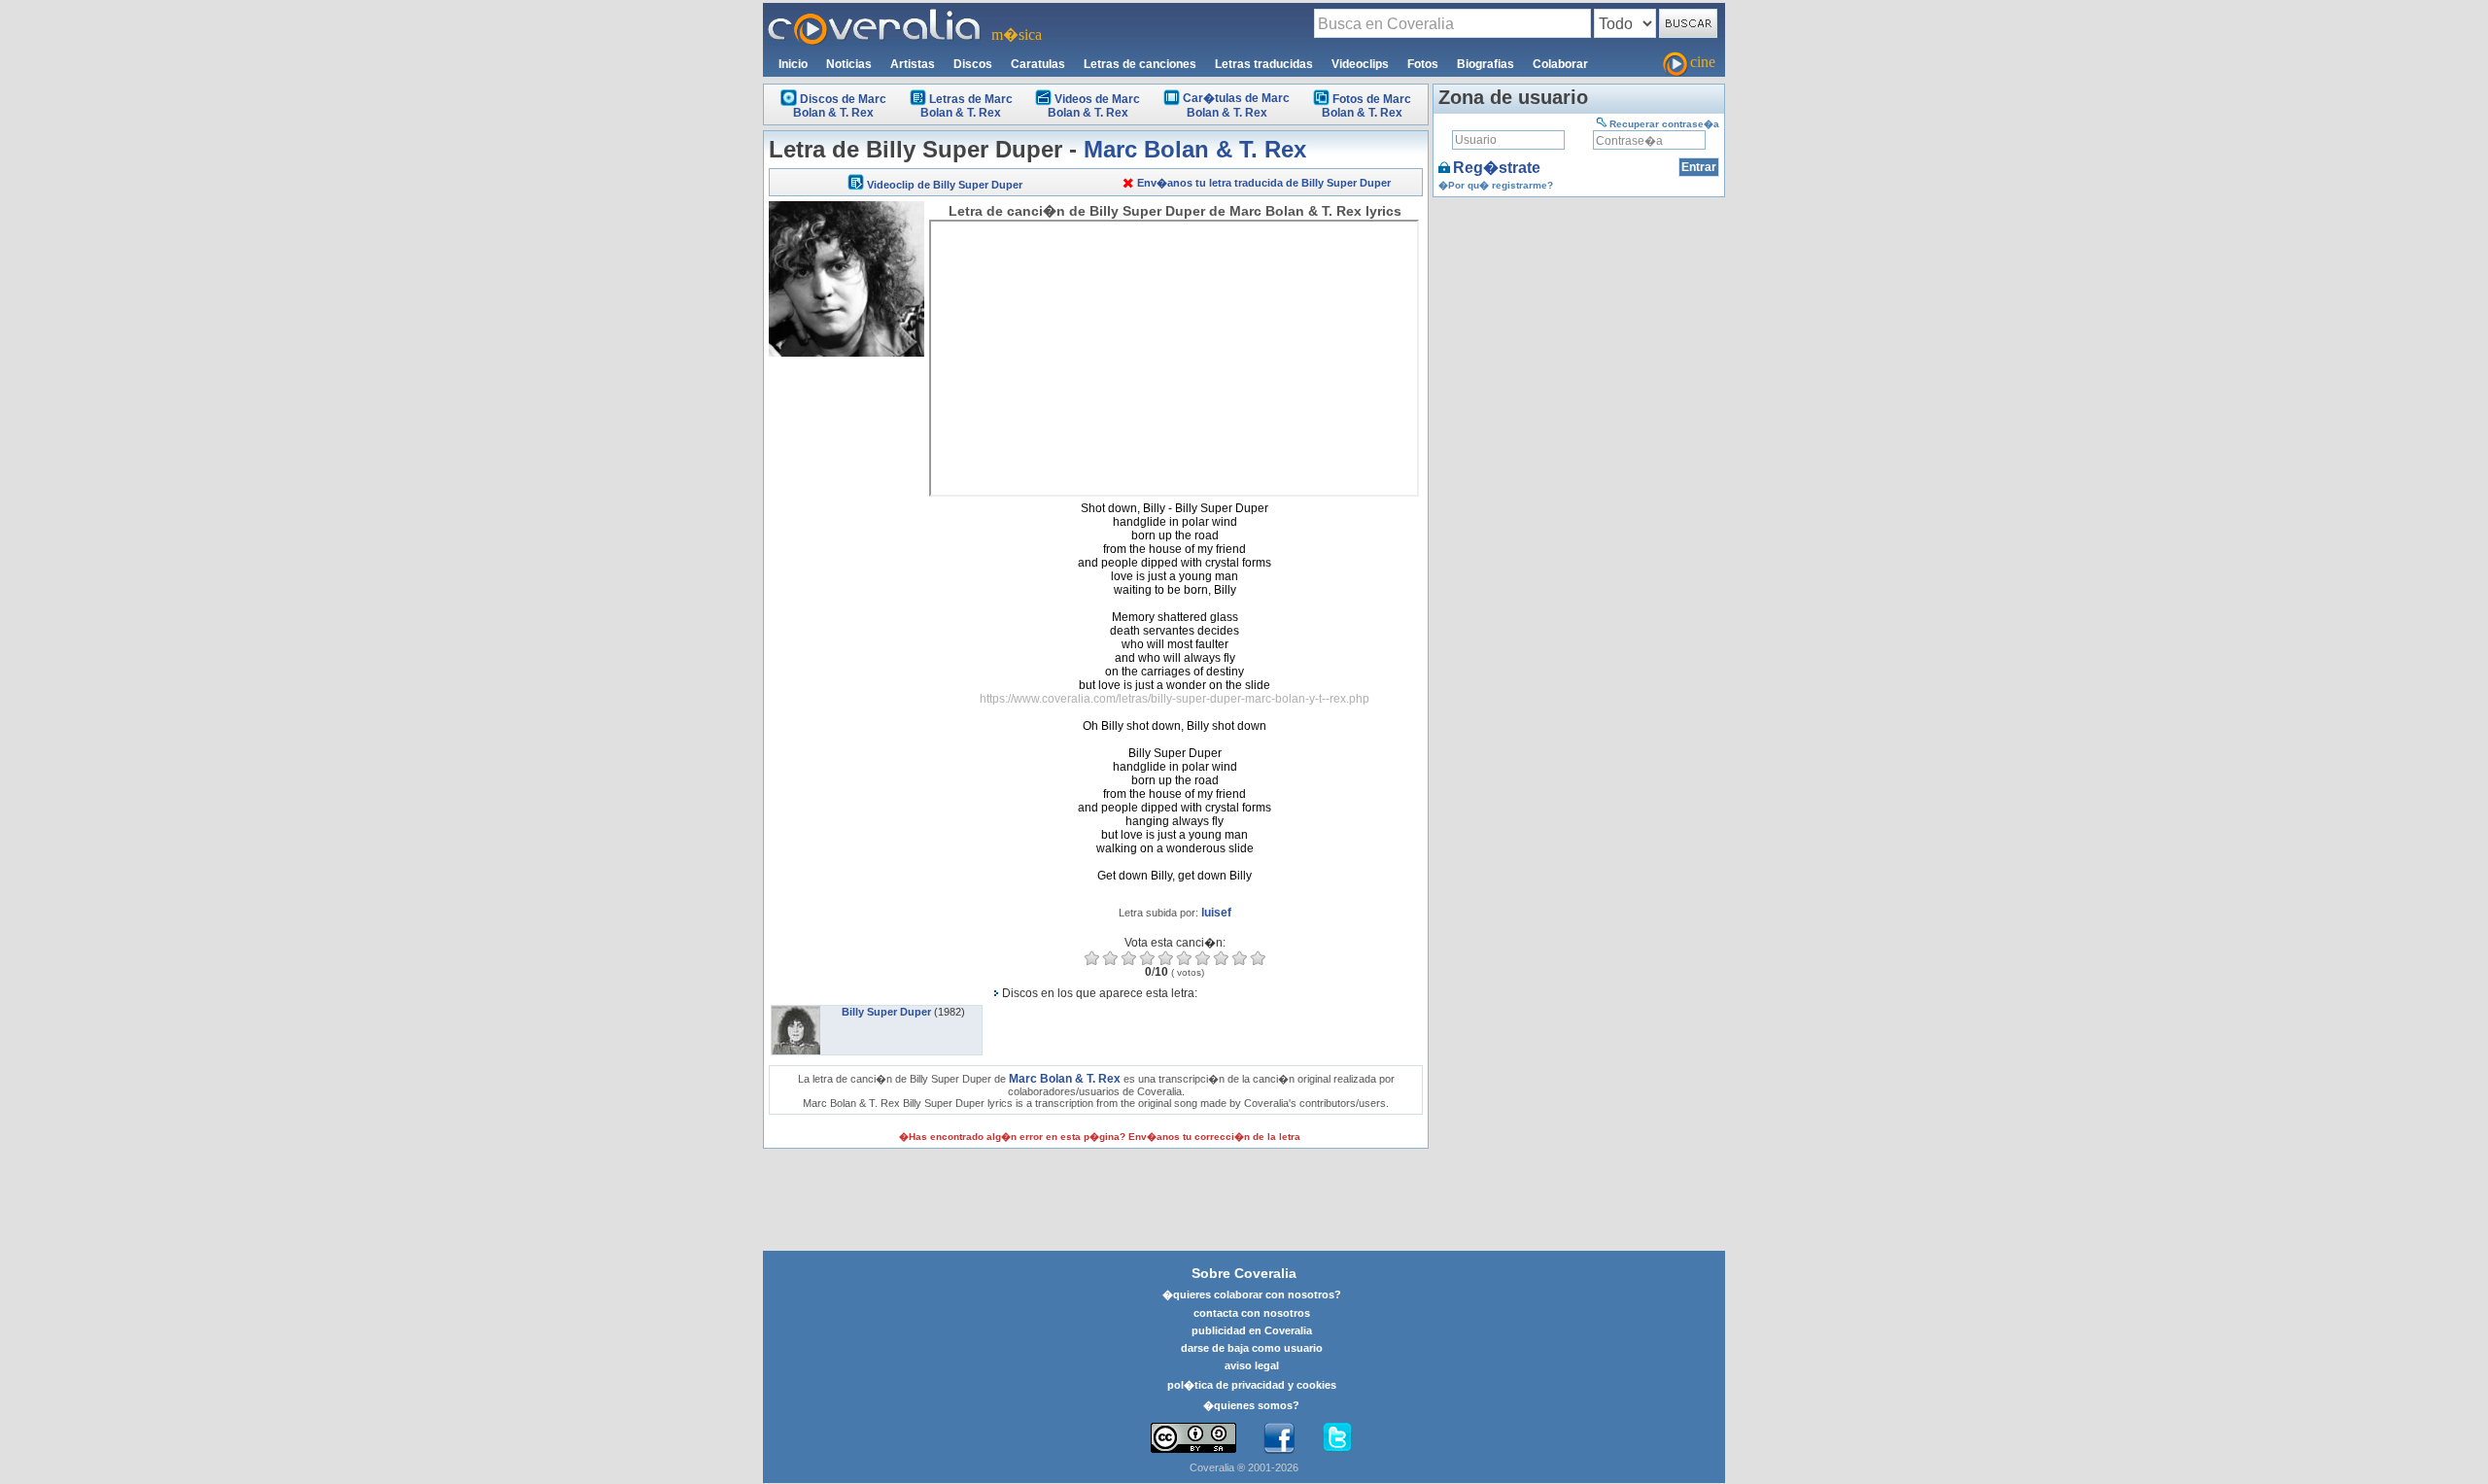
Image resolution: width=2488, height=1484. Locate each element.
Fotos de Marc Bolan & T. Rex (1366, 106)
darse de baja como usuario (1252, 1348)
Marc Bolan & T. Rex (1195, 149)
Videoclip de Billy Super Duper (945, 185)
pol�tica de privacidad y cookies (1252, 1385)
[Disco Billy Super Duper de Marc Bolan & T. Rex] (796, 1012)
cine (1703, 62)
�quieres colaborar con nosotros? (1252, 1294)
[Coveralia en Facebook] (1279, 1438)
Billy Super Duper (886, 1012)
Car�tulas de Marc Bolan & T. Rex (1236, 105)
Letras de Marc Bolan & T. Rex (967, 106)
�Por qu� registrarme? (1496, 185)
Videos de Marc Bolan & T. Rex (1094, 106)
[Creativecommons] (1193, 1438)
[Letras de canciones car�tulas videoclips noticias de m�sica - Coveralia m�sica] (875, 15)
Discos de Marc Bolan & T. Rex (840, 106)
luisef (1216, 913)
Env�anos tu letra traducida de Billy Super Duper (1264, 183)
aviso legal (1252, 1365)
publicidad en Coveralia (1252, 1330)
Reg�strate (1497, 168)
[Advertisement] (847, 653)
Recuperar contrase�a (1664, 124)
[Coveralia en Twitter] (1337, 1438)
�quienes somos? (1251, 1405)
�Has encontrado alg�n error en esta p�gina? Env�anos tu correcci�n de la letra (1100, 1137)
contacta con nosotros (1252, 1313)
